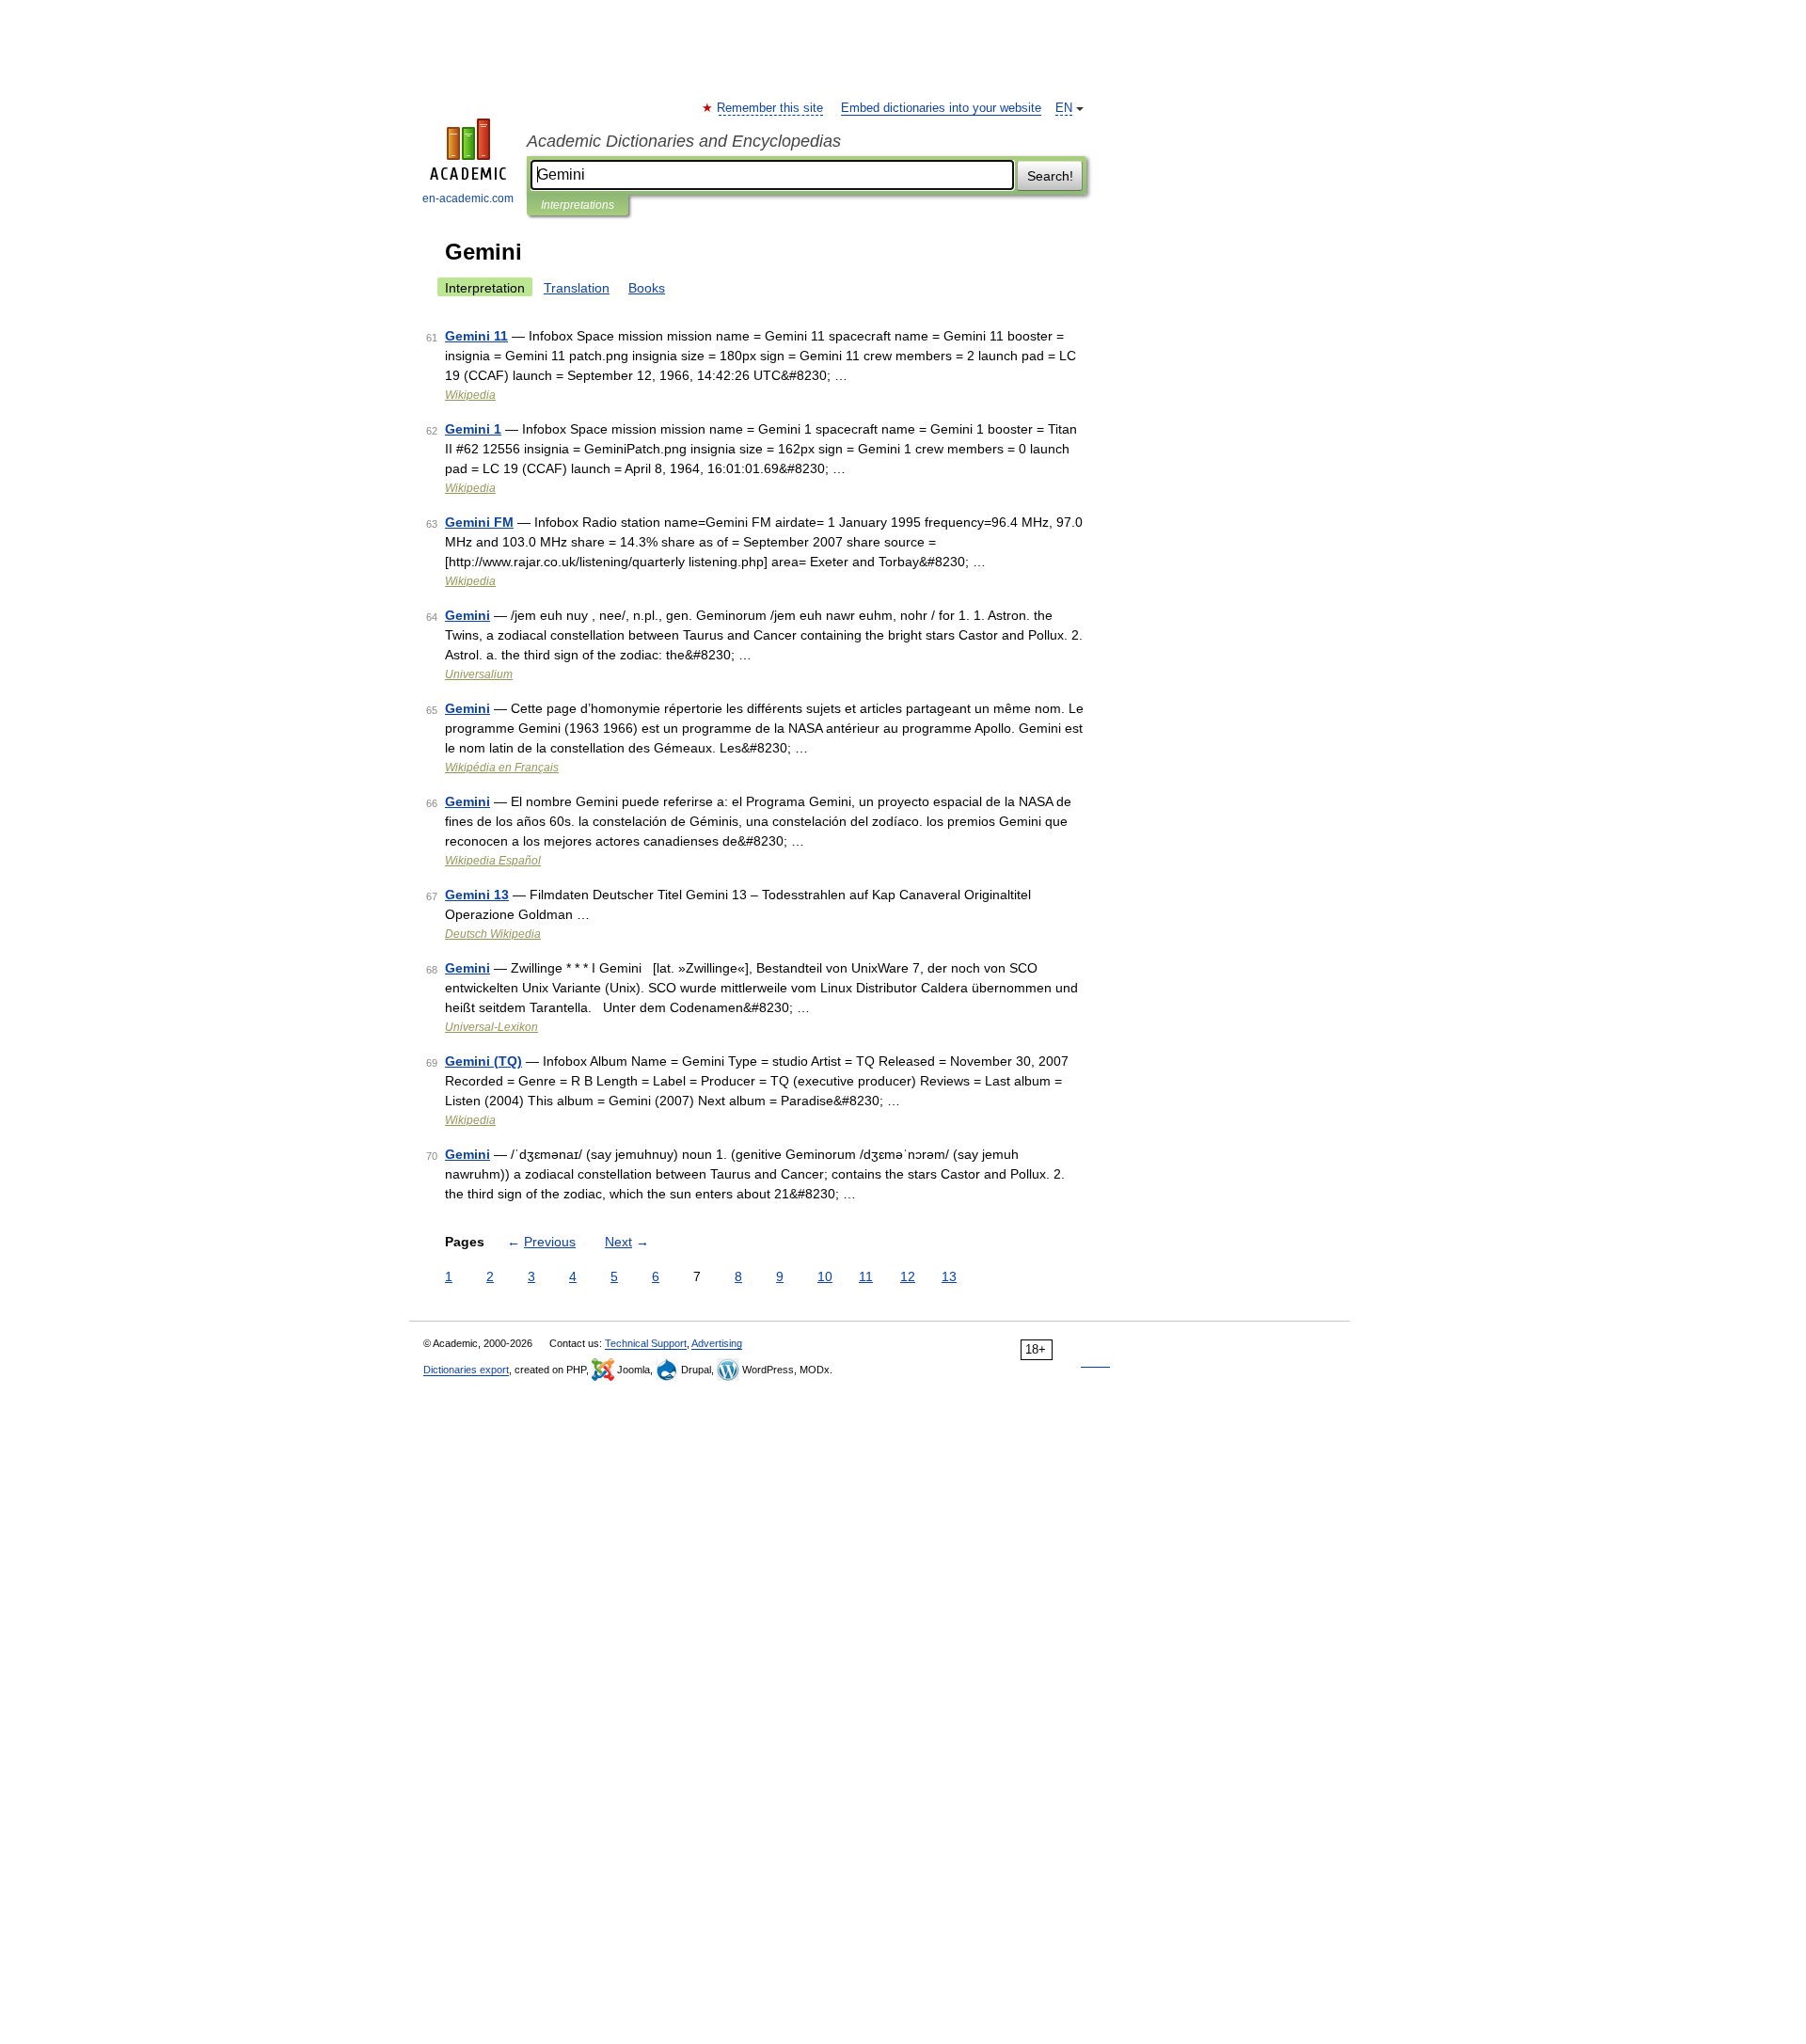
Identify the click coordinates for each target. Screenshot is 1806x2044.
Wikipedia (470, 395)
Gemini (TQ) (483, 1061)
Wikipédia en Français (502, 768)
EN (1064, 108)
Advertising (717, 1343)
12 (908, 1276)
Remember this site (771, 108)
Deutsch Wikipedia (493, 934)
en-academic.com (468, 198)
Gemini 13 (477, 895)
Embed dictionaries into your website (941, 108)
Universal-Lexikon (491, 1027)
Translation (577, 288)
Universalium (479, 674)
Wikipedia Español (493, 861)
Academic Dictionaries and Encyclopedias (684, 141)
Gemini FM (479, 522)
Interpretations (578, 205)
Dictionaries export (466, 1370)
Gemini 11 (476, 336)
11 (866, 1276)
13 (949, 1276)
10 (825, 1276)
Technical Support (646, 1343)
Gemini (467, 615)
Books (647, 288)
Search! (1050, 176)
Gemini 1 (473, 429)
